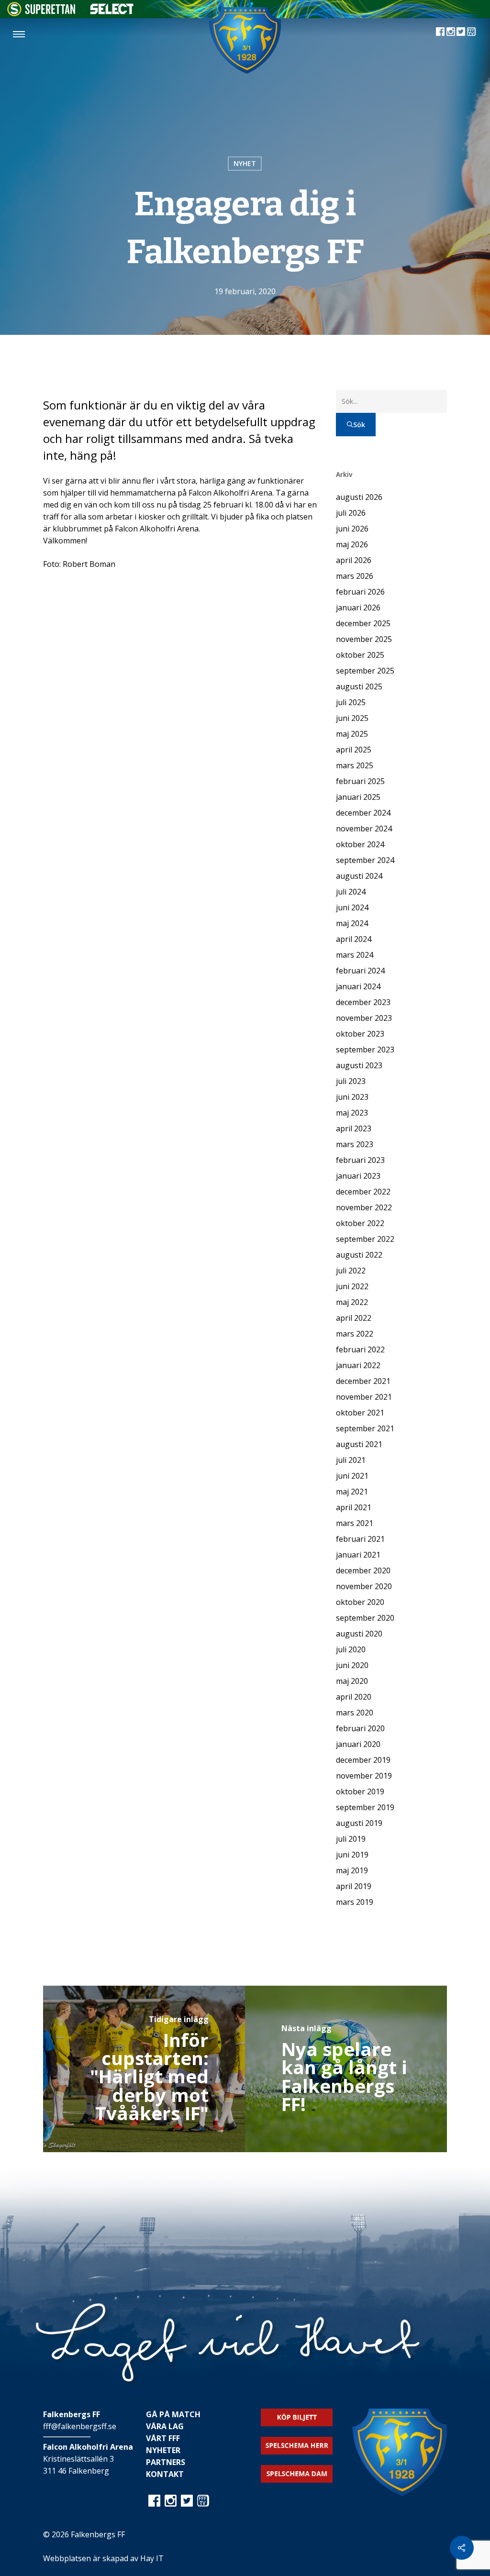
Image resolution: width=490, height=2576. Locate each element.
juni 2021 (352, 1476)
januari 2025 (358, 797)
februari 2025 (360, 781)
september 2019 (365, 1807)
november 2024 (364, 829)
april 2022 (354, 1318)
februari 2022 (360, 1349)
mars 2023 (355, 1144)
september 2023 (365, 1050)
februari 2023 (360, 1160)
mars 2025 (355, 765)
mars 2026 (355, 576)
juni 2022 (352, 1286)
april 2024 (354, 939)
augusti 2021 (359, 1444)
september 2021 (365, 1428)
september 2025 (365, 671)
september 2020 (365, 1618)
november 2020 (364, 1586)
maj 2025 (352, 734)
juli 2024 (351, 892)
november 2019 (364, 1776)
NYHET (245, 163)
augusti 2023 (359, 1065)
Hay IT (152, 2558)
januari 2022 (358, 1365)
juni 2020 (352, 1665)
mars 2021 (355, 1523)
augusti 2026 (359, 497)
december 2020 (363, 1570)
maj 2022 (352, 1302)
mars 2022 (355, 1334)
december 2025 (363, 623)
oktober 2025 (360, 655)
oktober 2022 (360, 1223)
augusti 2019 (359, 1823)
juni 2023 (352, 1097)
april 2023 (354, 1128)
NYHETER (163, 2450)
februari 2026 (360, 592)
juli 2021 (351, 1460)
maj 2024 (352, 923)
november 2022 (364, 1207)
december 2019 (363, 1760)
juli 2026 (351, 513)
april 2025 (354, 750)
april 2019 (354, 1886)
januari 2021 (358, 1555)
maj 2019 (352, 1870)
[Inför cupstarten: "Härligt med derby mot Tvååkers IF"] (144, 2069)
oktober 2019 (360, 1791)
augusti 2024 (359, 876)
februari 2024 (360, 971)
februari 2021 (360, 1539)
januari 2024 (358, 986)
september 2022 (365, 1239)
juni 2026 (352, 529)
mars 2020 (355, 1713)
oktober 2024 (360, 844)
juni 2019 (352, 1855)
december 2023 (363, 1002)
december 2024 (363, 813)
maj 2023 (352, 1113)
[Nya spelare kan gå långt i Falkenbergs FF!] (346, 2069)
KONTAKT (165, 2474)
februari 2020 (360, 1728)
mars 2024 (355, 955)
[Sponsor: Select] (112, 12)
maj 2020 (352, 1681)
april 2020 (354, 1697)
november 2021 (364, 1397)
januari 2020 (358, 1744)
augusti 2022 (359, 1255)
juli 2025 (351, 702)
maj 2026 (352, 544)
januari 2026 (358, 608)
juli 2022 (351, 1271)
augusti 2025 (359, 686)
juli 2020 (351, 1649)
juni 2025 (352, 718)
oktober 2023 (360, 1034)
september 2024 (365, 860)
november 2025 (364, 639)
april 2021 (354, 1507)
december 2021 (363, 1381)
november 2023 (364, 1018)
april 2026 (354, 560)
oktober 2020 (360, 1602)
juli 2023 (351, 1081)
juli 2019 (351, 1839)
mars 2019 (355, 1902)
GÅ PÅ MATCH (173, 2414)
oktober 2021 (360, 1413)
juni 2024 (352, 907)
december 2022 (363, 1192)
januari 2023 (358, 1176)
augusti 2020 (359, 1634)
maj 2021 (352, 1492)
